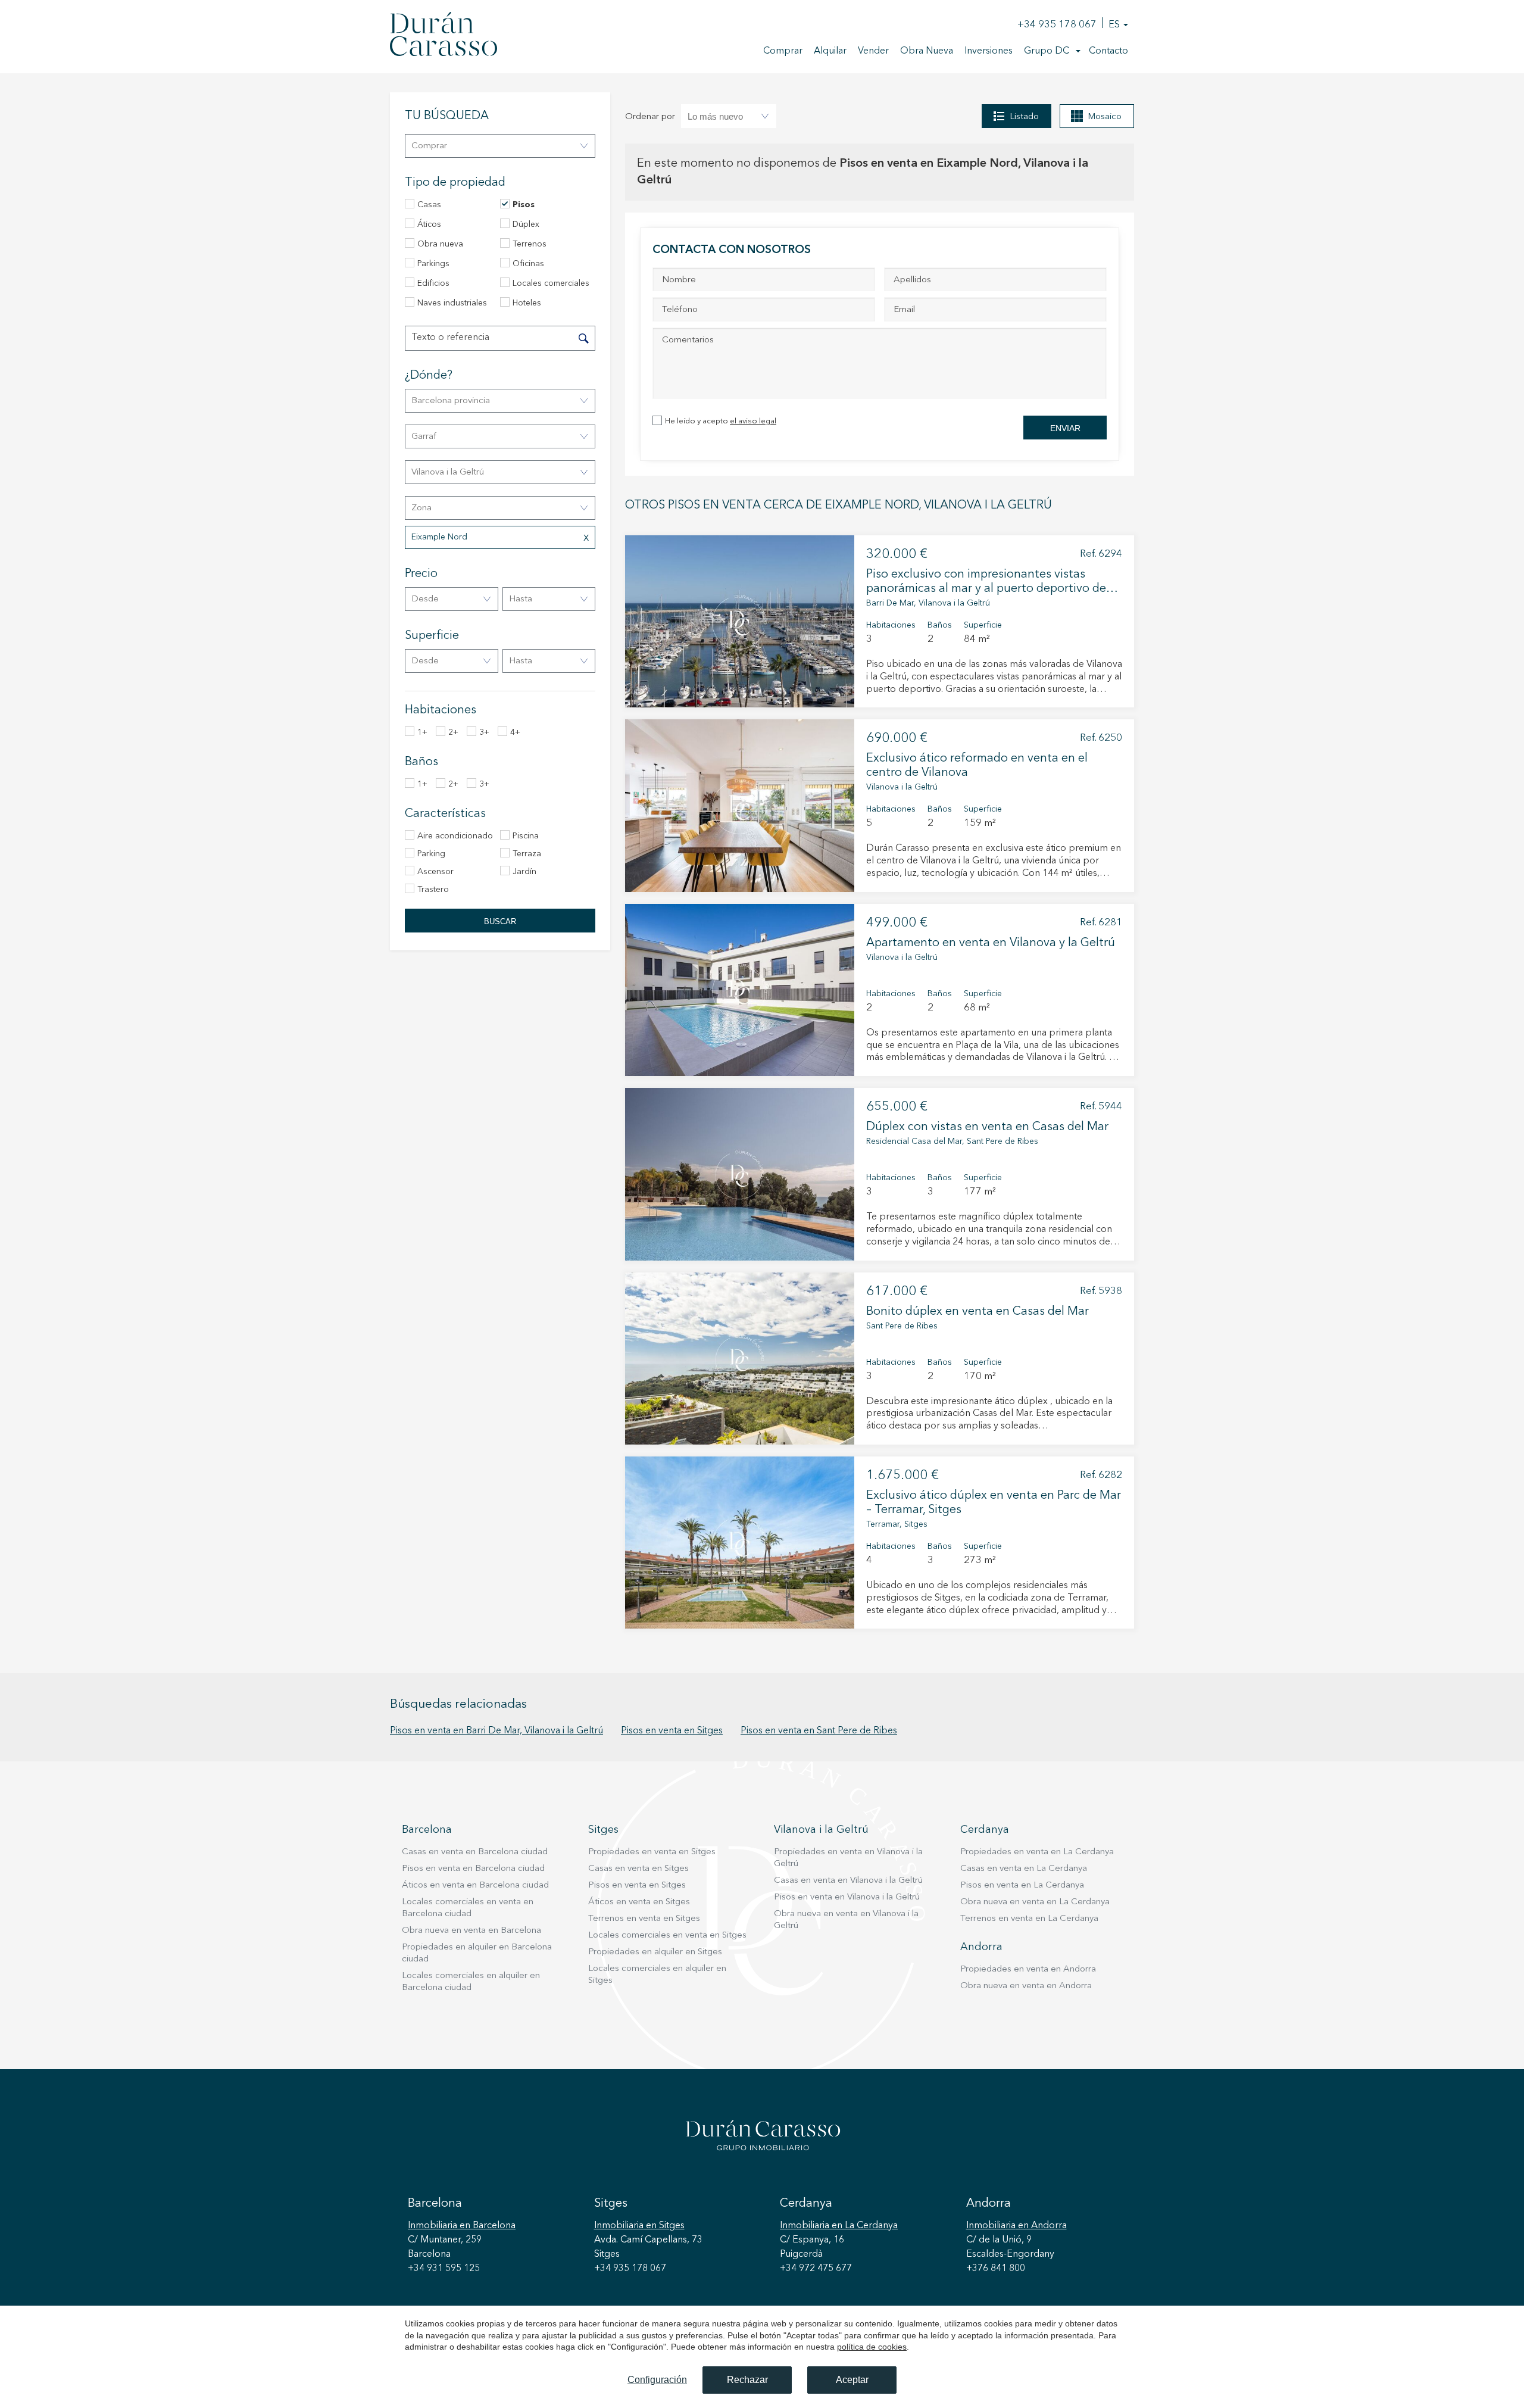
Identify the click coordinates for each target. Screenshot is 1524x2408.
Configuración (657, 2380)
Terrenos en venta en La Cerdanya (1029, 1919)
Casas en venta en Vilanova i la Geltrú (848, 1881)
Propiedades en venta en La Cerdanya (1037, 1852)
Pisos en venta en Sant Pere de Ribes (819, 1731)
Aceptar (852, 2380)
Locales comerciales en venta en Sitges (667, 1936)
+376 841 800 (996, 2269)
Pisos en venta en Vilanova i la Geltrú (847, 1897)
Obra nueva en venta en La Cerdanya (1035, 1902)
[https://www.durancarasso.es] (444, 36)
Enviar (1065, 428)
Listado (1024, 117)
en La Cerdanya (839, 2226)
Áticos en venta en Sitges (639, 1902)
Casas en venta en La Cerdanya (1024, 1869)
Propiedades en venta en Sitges (652, 1852)
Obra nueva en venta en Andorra (1026, 1986)
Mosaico (1105, 117)
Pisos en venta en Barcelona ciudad (473, 1869)
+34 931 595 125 (444, 2269)
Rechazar (747, 2380)
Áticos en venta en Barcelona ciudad (475, 1885)
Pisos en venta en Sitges (672, 1731)
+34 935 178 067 (1057, 25)
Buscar (500, 921)
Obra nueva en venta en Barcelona (471, 1931)
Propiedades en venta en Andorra (1028, 1969)
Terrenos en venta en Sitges (644, 1919)
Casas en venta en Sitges (638, 1869)
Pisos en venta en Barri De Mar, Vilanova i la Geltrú (496, 1731)
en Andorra (1016, 2226)
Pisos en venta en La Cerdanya (1022, 1885)
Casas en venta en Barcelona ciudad (475, 1852)
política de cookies (872, 2347)
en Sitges (639, 2226)
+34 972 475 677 (816, 2269)
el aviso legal (753, 421)
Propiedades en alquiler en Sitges (655, 1952)
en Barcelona (462, 2226)
